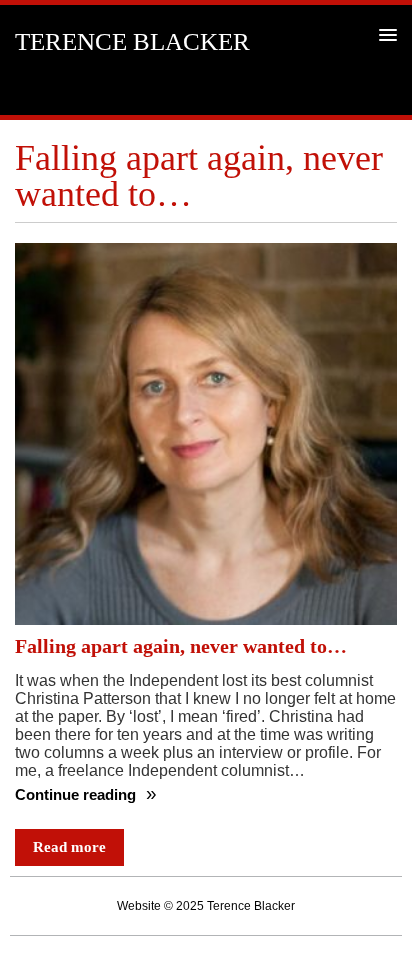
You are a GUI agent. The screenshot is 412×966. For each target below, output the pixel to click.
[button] (384, 34)
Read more (69, 847)
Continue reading (77, 795)
